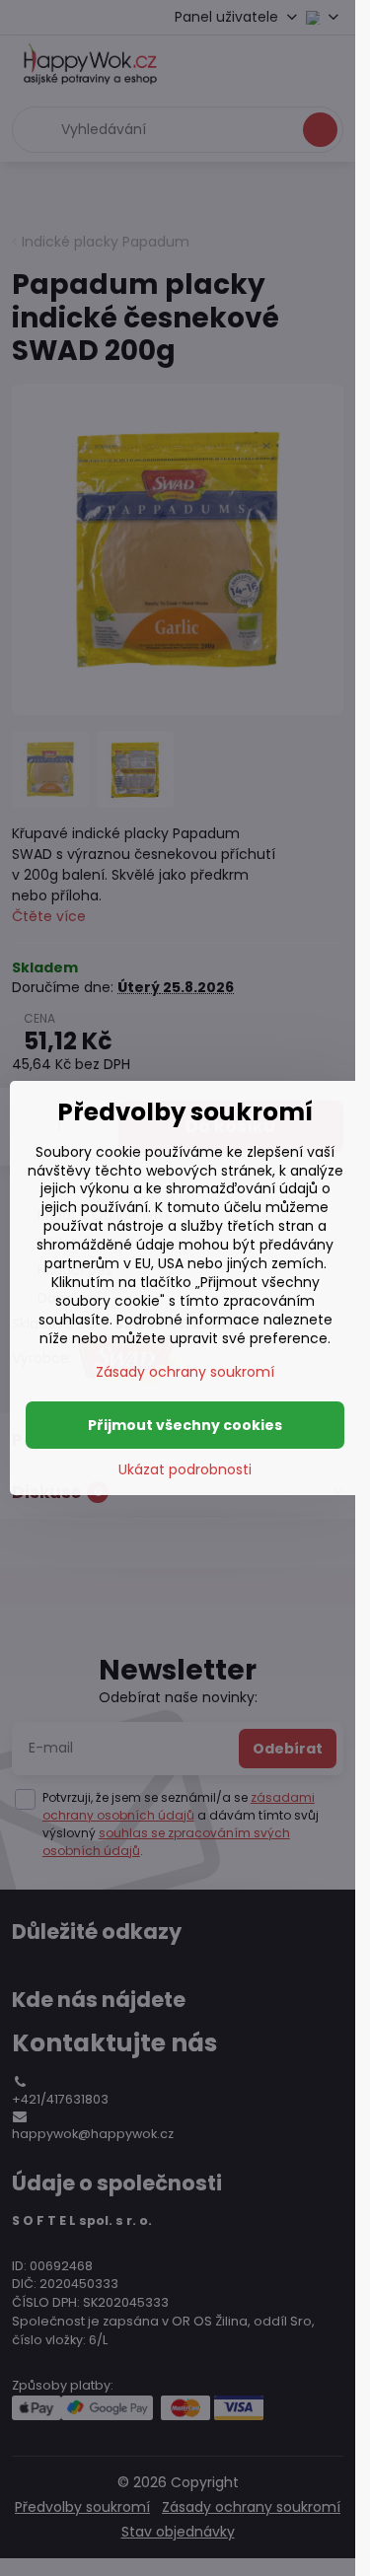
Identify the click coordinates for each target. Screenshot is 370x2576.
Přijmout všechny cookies (185, 1425)
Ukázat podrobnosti (185, 1470)
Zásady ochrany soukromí (185, 1372)
